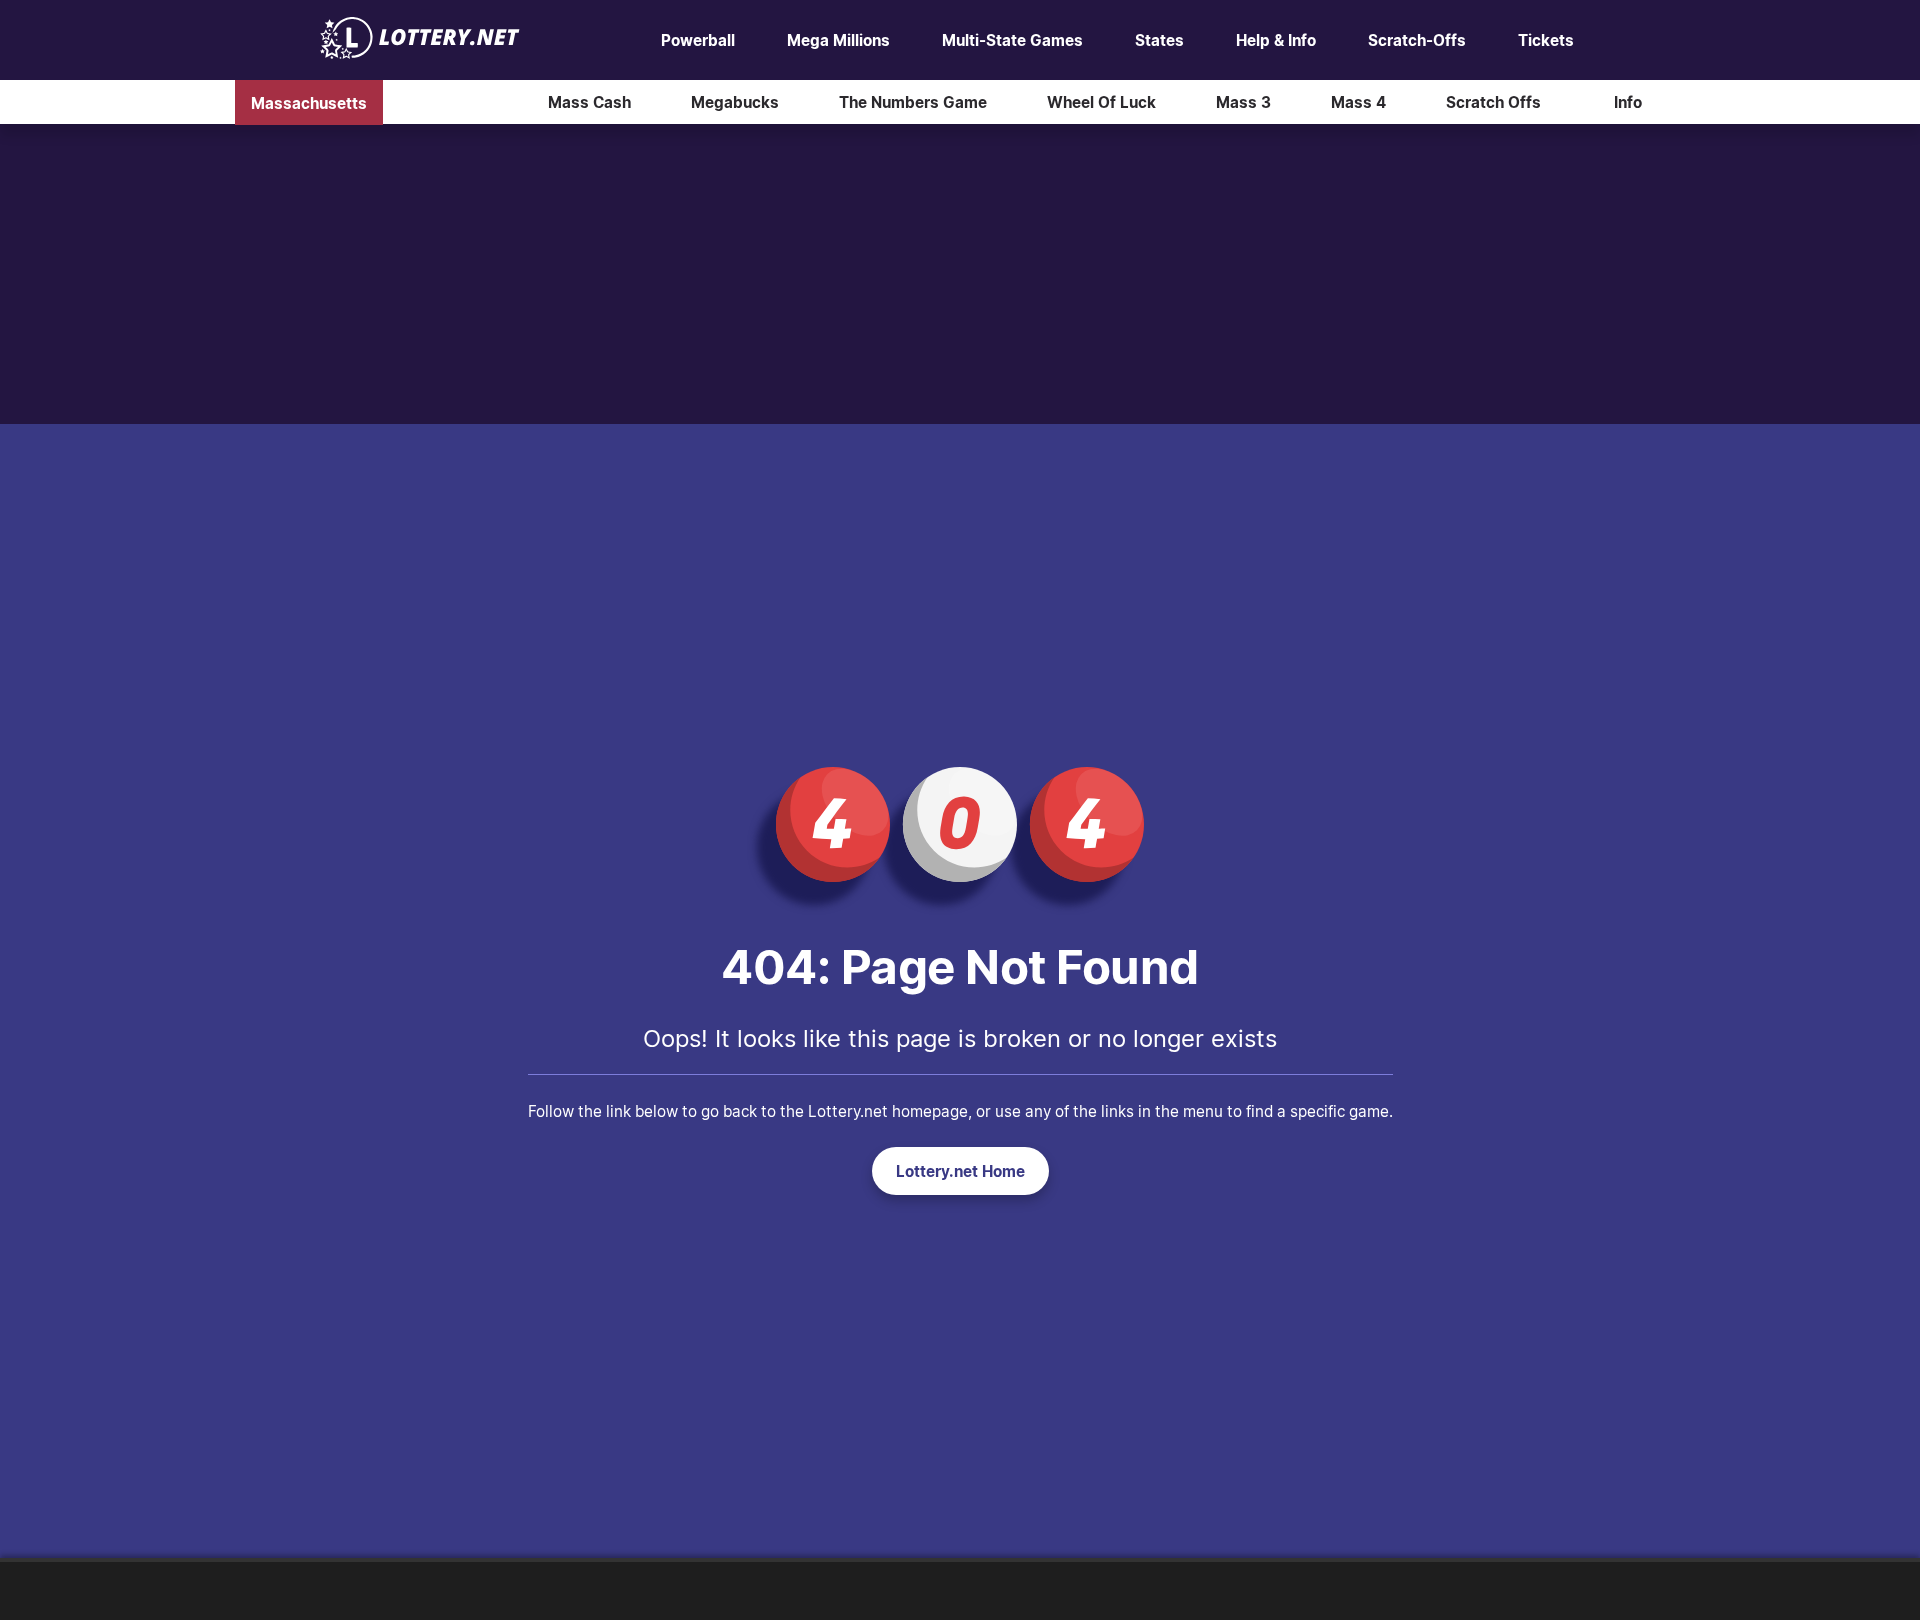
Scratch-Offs (1417, 40)
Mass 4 (1358, 102)
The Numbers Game (913, 102)
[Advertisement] (960, 274)
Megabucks (735, 102)
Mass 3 (1243, 102)
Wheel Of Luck (1101, 102)
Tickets (1546, 40)
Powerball (698, 40)
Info (1628, 102)
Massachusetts (309, 102)
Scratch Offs (1493, 102)
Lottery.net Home (960, 1171)
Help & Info (1276, 40)
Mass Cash (589, 102)
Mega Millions (838, 40)
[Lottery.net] (420, 53)
